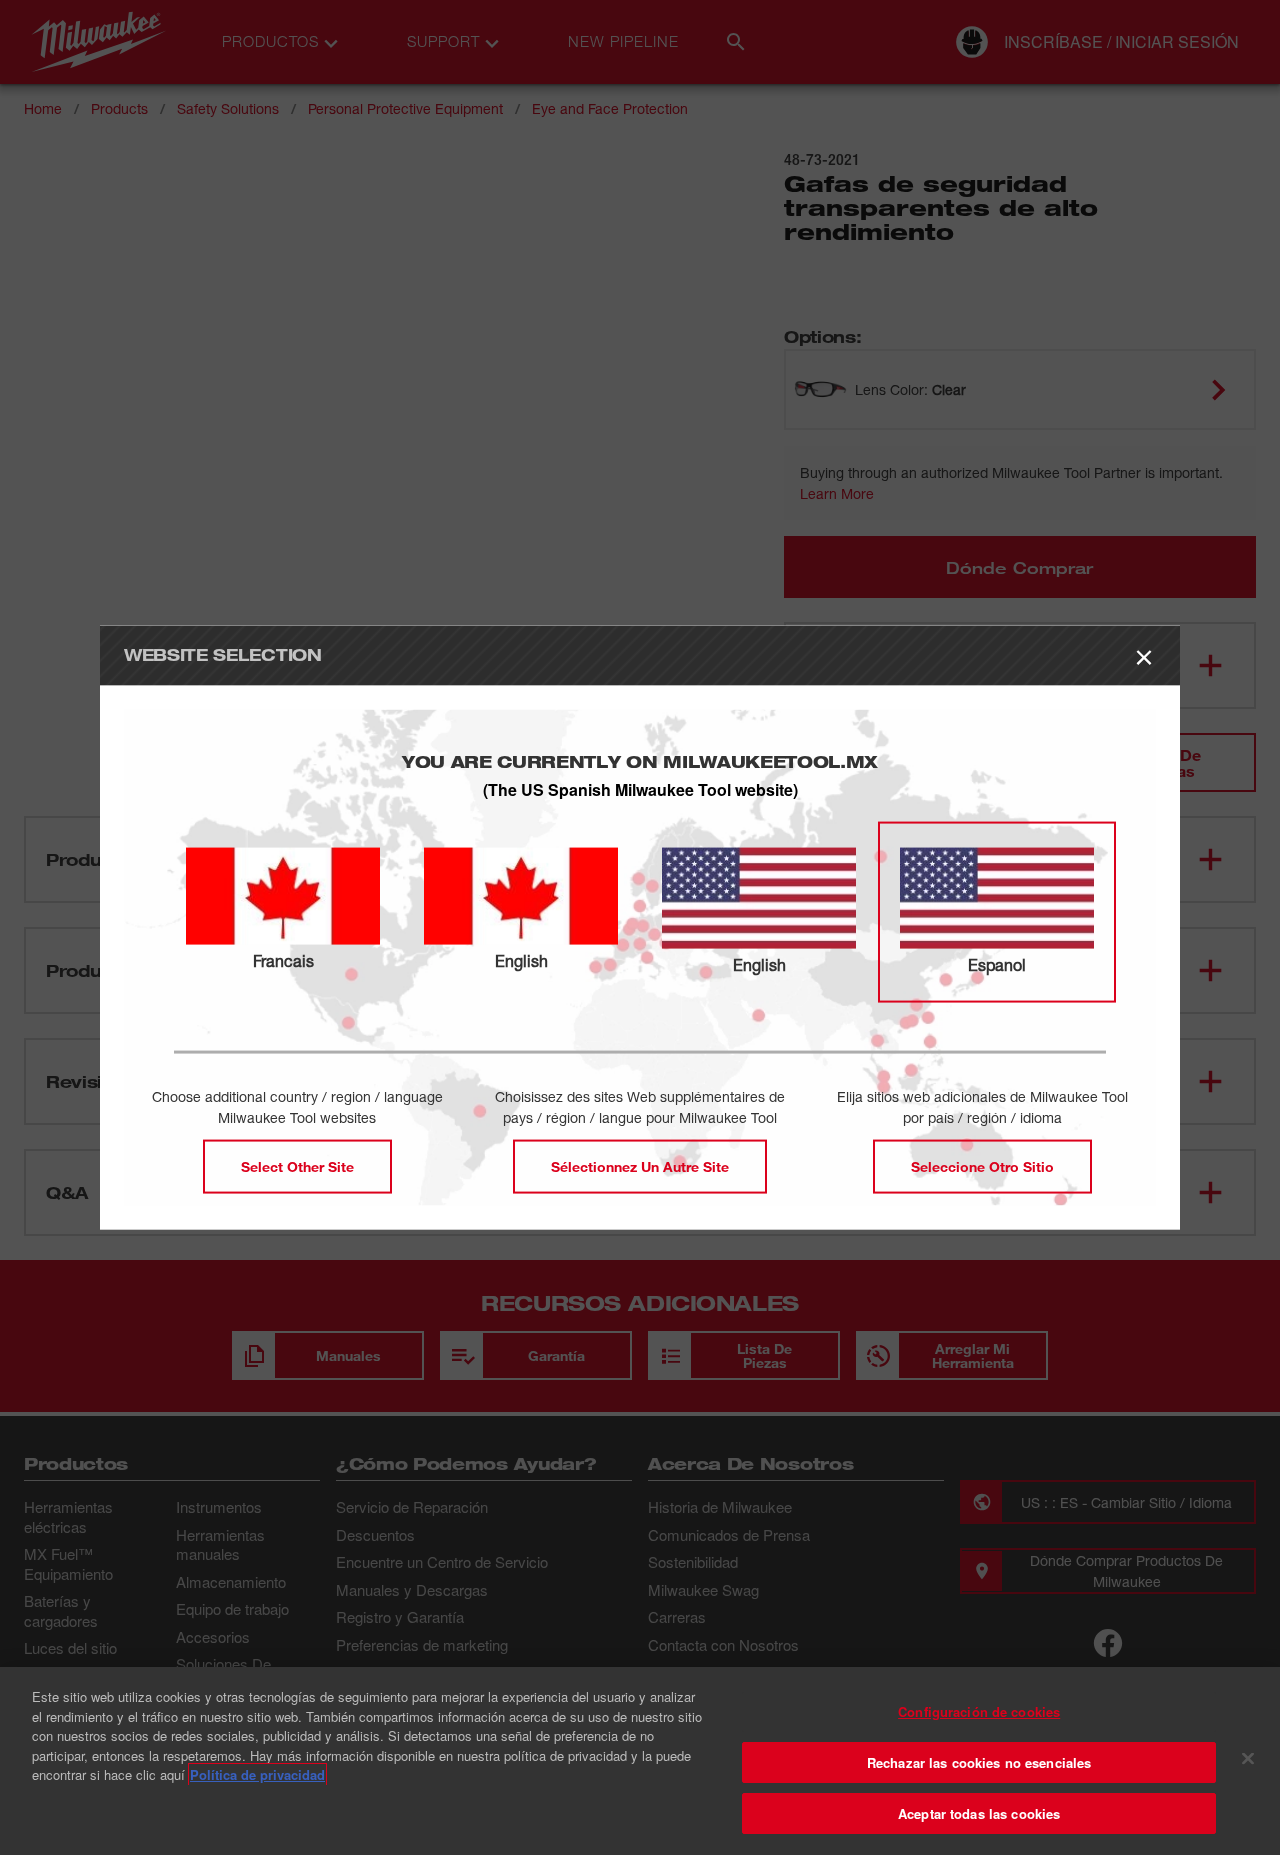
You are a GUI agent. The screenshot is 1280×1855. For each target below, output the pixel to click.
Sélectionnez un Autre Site (640, 1166)
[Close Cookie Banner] (1248, 1759)
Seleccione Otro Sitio (982, 1166)
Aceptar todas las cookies (979, 1813)
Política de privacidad (257, 1774)
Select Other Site (297, 1166)
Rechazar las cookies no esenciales (979, 1762)
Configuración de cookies (979, 1711)
